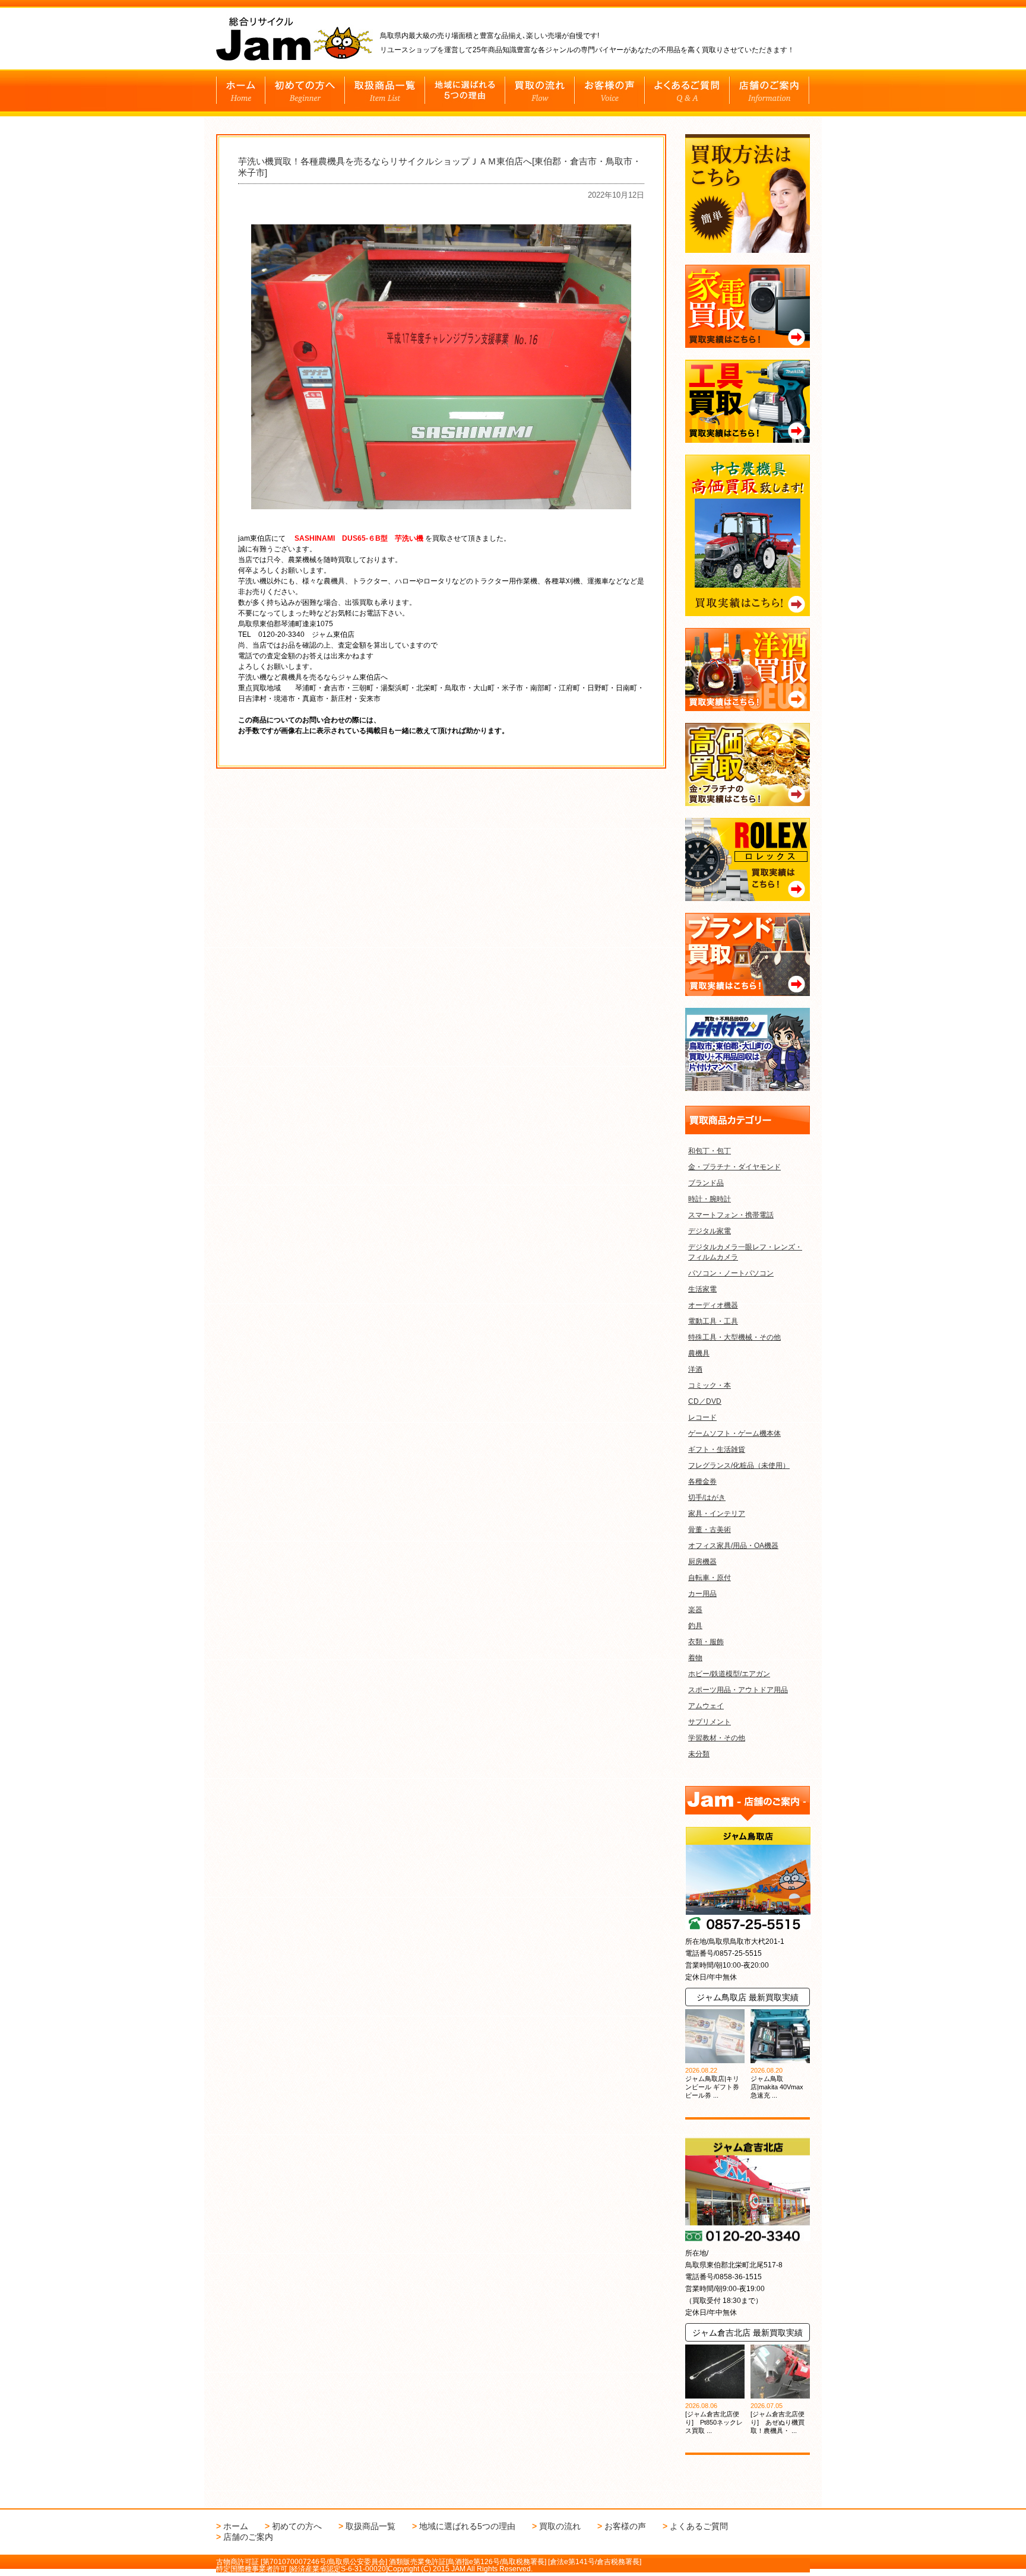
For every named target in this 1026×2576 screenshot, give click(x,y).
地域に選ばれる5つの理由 (467, 2526)
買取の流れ (560, 2526)
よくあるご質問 (699, 2526)
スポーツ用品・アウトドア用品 (738, 1690)
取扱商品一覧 (370, 2526)
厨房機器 (702, 1562)
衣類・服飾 (706, 1642)
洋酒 (695, 1369)
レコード (702, 1417)
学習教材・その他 (717, 1738)
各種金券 (702, 1481)
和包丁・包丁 (710, 1151)
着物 (695, 1658)
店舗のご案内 (248, 2537)
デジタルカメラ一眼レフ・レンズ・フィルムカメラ (745, 1252)
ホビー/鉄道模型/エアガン (729, 1674)
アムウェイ (706, 1706)
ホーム (236, 2526)
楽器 (695, 1610)
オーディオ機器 (713, 1305)
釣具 (695, 1626)
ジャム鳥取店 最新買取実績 (748, 1997)
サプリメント (710, 1722)
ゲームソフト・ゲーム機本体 (734, 1433)
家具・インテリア (717, 1514)
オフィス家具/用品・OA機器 (733, 1546)
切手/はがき (707, 1498)
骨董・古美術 (710, 1530)
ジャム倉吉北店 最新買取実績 (748, 2333)
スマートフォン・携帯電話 (731, 1215)
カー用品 (702, 1594)
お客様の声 (625, 2526)
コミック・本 (710, 1385)
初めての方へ (297, 2526)
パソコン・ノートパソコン (731, 1273)
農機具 (699, 1353)
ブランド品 (706, 1183)
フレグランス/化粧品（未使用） (739, 1465)
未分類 (699, 1754)
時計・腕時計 (710, 1199)
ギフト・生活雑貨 (717, 1449)
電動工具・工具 (713, 1321)
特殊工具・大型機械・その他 (734, 1337)
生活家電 (702, 1289)
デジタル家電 (710, 1231)
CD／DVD (705, 1401)
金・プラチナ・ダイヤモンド (734, 1167)
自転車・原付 (710, 1578)
